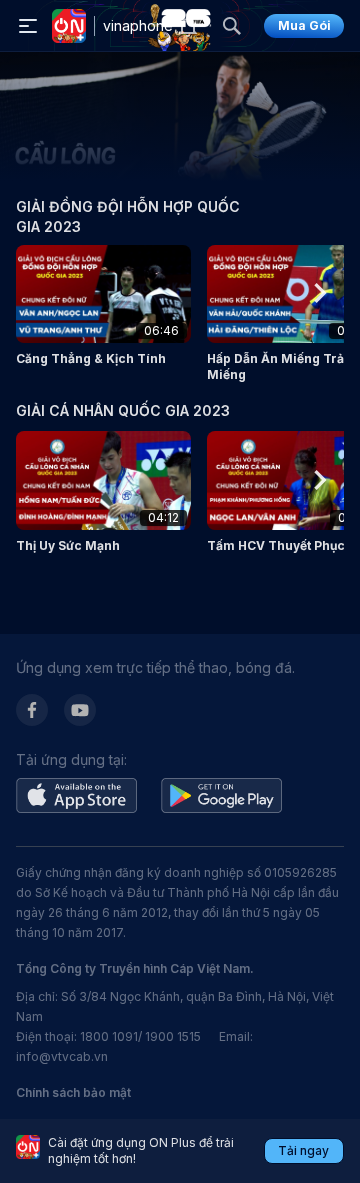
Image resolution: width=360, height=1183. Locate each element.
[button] (103, 306)
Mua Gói (304, 25)
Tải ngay (303, 1150)
